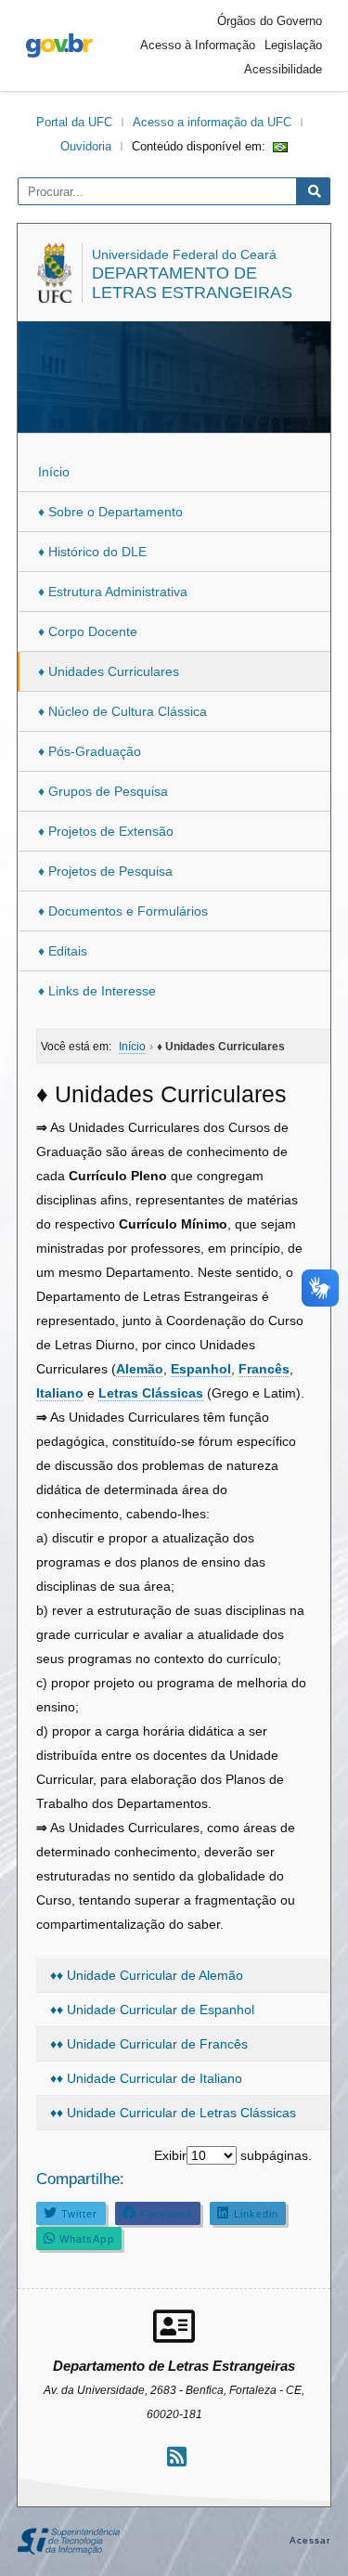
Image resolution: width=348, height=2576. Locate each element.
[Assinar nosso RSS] (177, 2457)
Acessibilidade (283, 69)
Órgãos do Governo (270, 21)
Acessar (310, 2540)
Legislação (293, 45)
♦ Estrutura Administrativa (113, 592)
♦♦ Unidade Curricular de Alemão (147, 1975)
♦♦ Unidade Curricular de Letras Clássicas (173, 2113)
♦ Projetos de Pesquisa (105, 871)
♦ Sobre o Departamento (110, 512)
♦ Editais (63, 951)
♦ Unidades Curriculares (109, 671)
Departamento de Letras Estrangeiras (192, 283)
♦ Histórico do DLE (92, 552)
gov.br (59, 46)
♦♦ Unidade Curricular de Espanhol (152, 2010)
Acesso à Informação (198, 45)
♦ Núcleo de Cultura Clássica (122, 711)
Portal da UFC (74, 122)
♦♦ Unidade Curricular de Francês (149, 2044)
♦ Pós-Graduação (90, 751)
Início (54, 472)
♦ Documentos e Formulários (123, 911)
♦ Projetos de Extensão (106, 831)
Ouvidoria (86, 146)
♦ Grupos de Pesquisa (103, 791)
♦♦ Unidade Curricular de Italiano (146, 2078)
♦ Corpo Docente (88, 631)
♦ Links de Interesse (97, 991)
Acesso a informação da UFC (212, 122)
